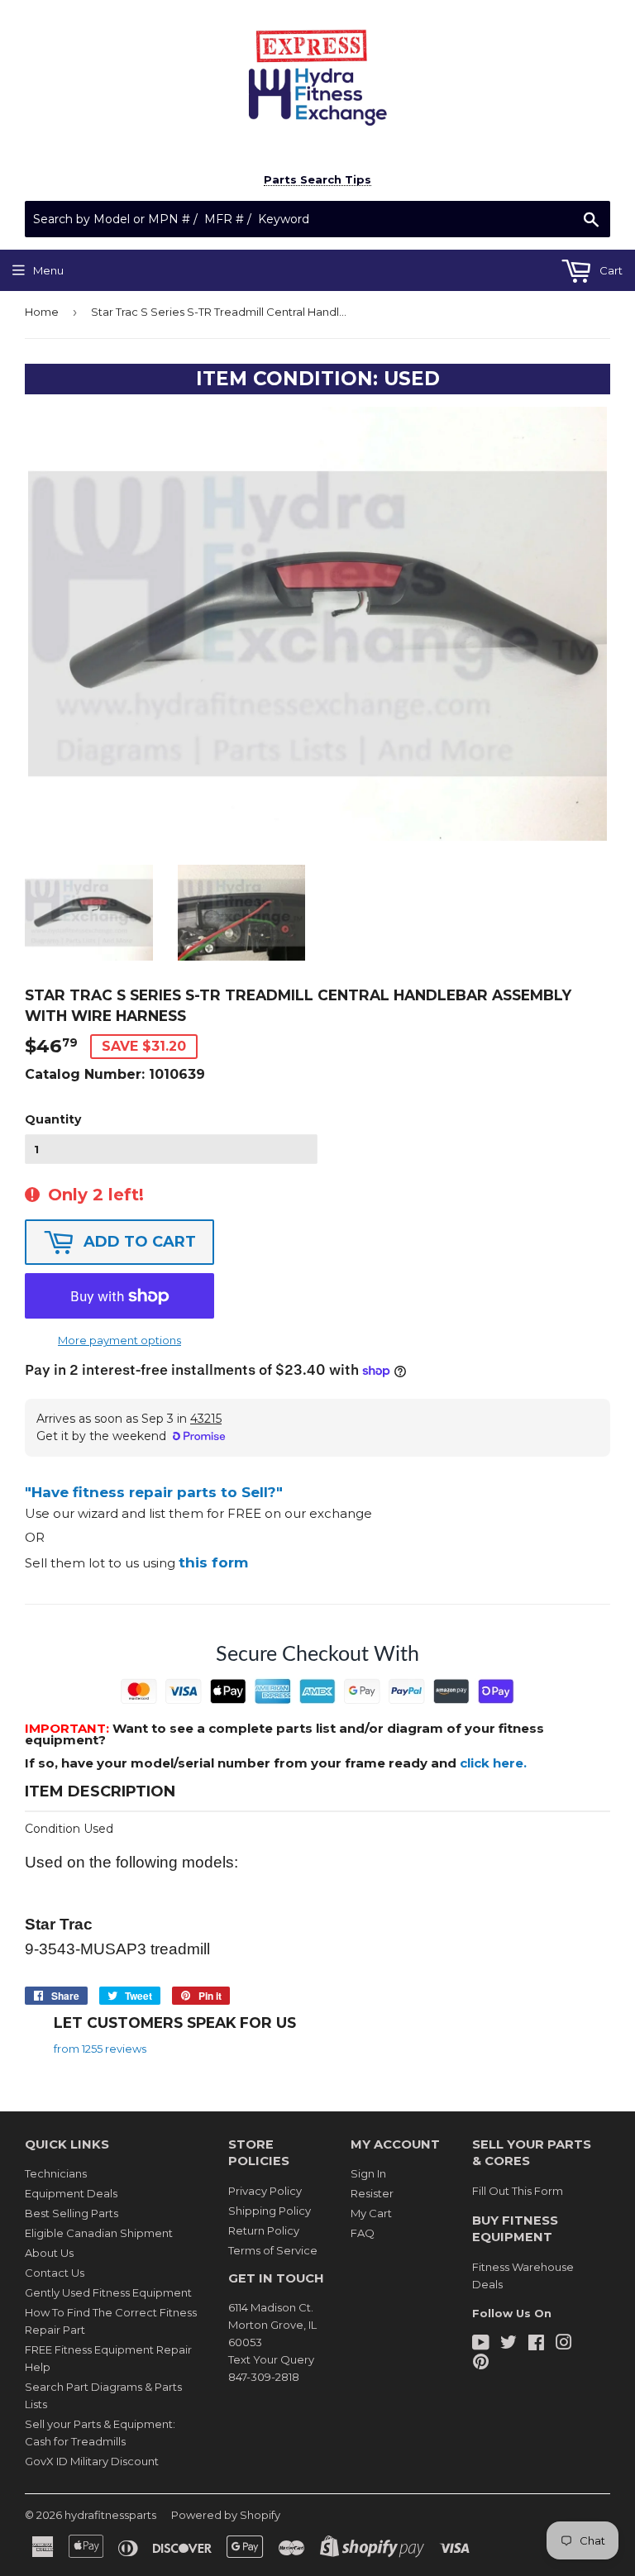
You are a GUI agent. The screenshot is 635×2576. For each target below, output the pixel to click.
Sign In (368, 2173)
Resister (372, 2193)
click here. (493, 1763)
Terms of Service (273, 2250)
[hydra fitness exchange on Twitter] (508, 2345)
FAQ (363, 2233)
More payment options (119, 1340)
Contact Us (55, 2273)
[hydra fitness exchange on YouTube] (481, 2345)
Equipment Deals (71, 2193)
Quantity (53, 1119)
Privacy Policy (265, 2191)
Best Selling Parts (72, 2213)
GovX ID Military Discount (92, 2461)
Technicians (56, 2173)
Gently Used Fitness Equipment (108, 2292)
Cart (610, 270)
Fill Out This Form (518, 2191)
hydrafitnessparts (110, 2515)
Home (42, 312)
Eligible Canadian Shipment (99, 2233)
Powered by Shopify (226, 2515)
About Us (49, 2253)
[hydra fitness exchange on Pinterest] (481, 2364)
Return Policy (264, 2230)
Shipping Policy (270, 2211)
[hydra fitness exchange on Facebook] (536, 2345)
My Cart (371, 2213)
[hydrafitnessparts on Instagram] (564, 2345)
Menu (48, 270)
